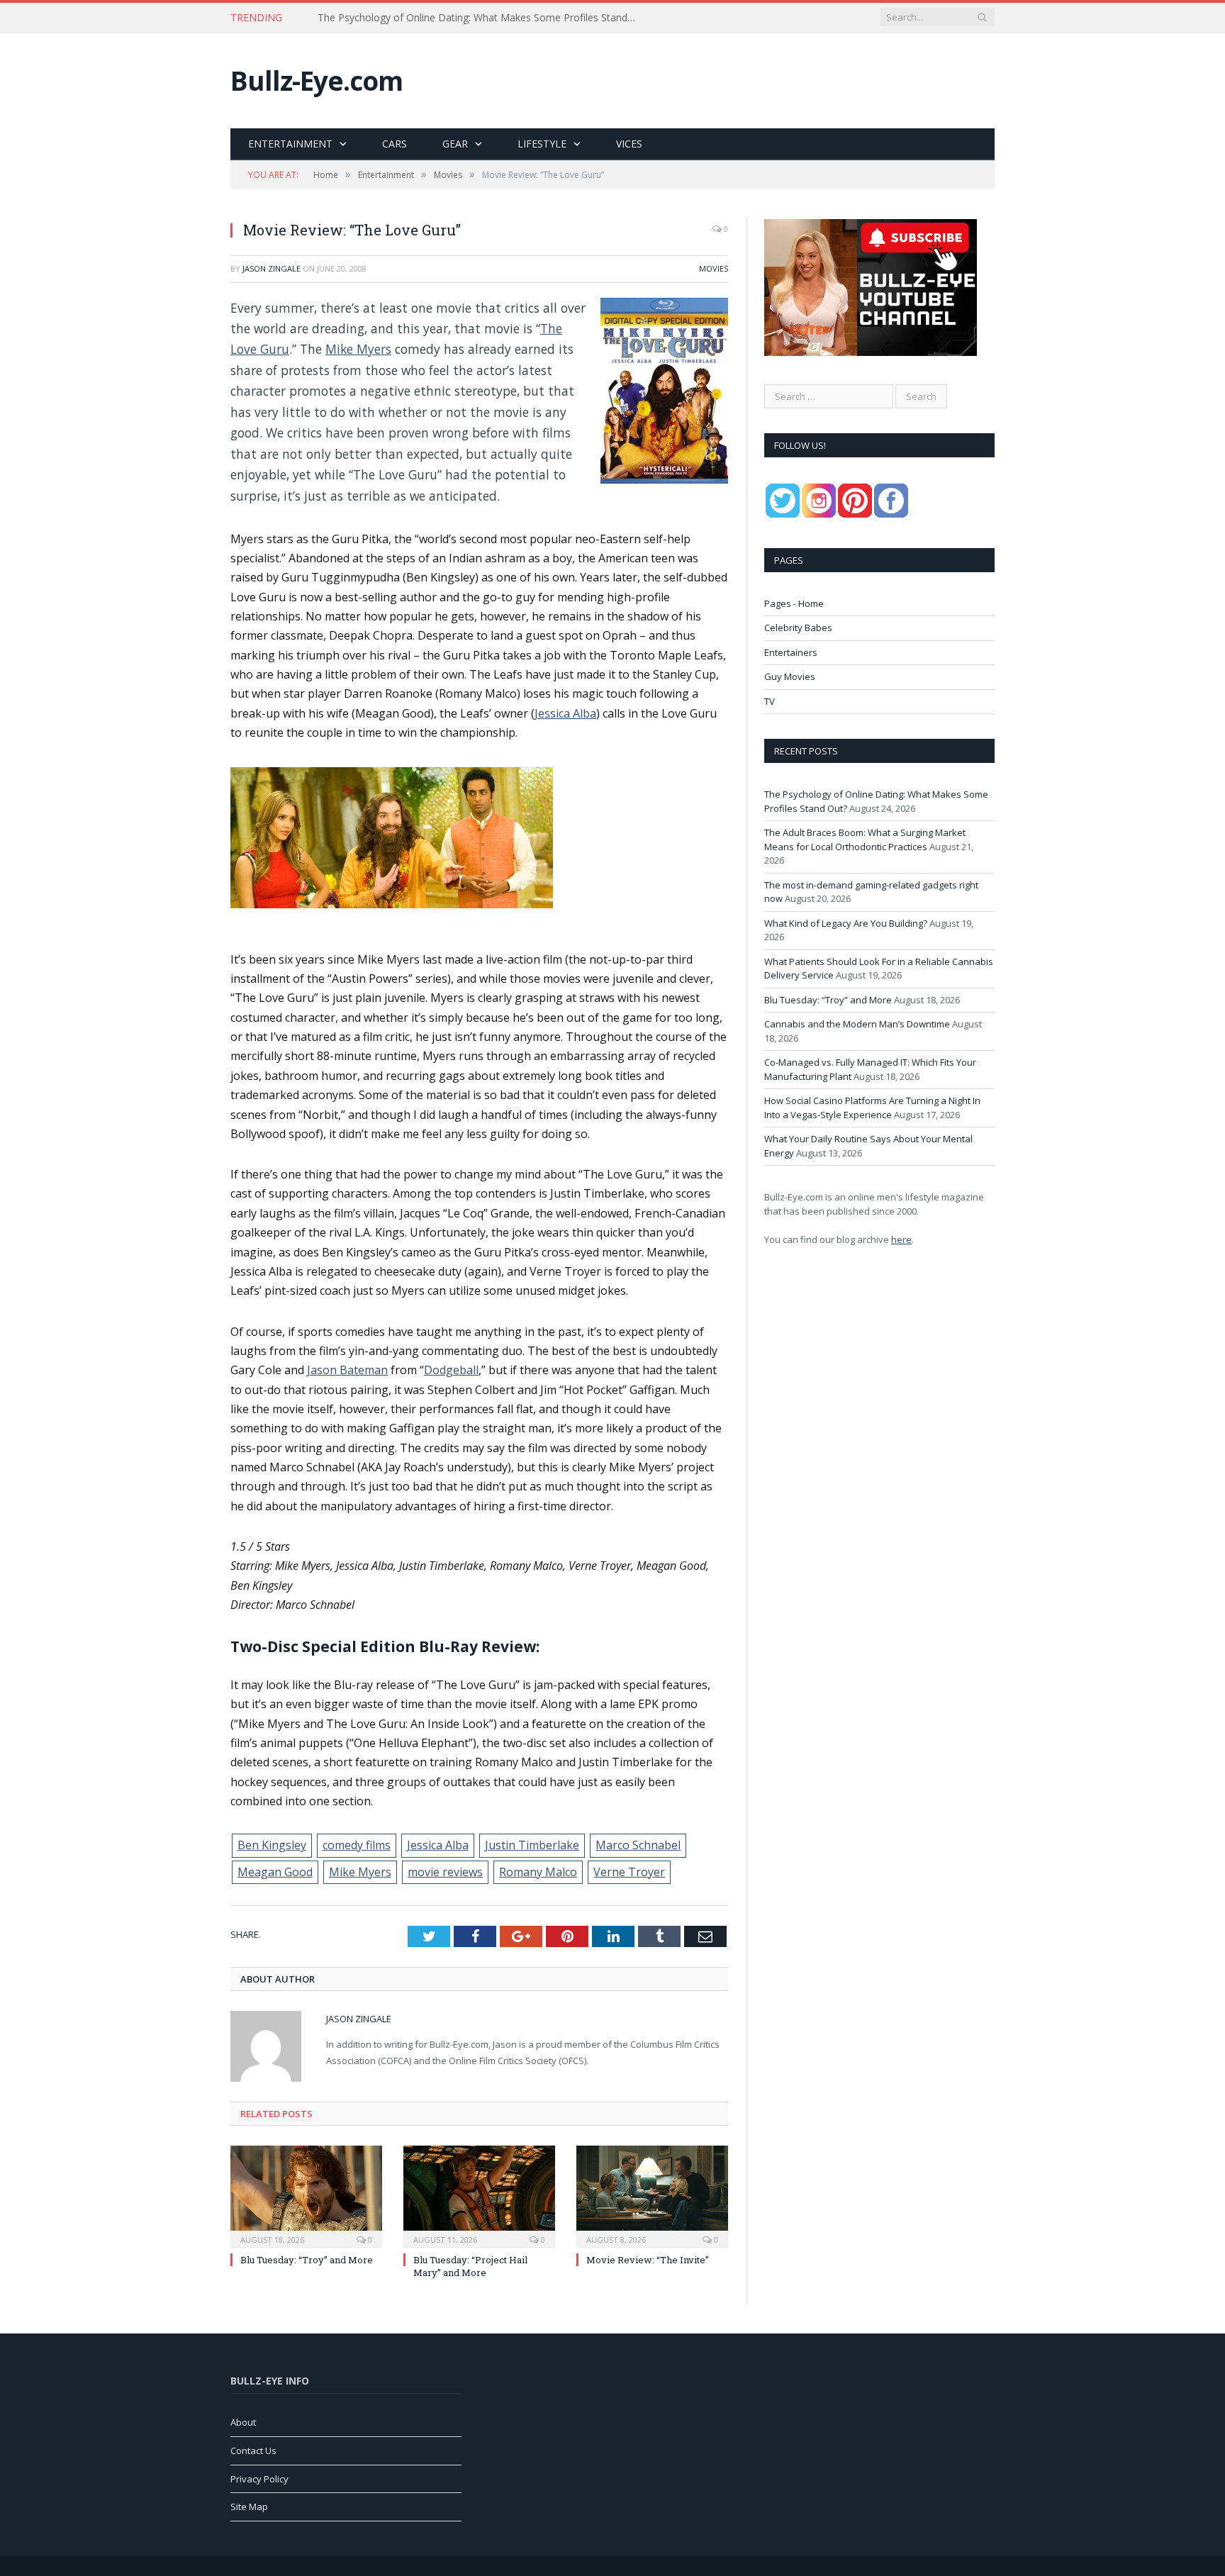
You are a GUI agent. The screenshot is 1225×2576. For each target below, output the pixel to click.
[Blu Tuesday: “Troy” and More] (306, 2195)
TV (770, 701)
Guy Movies (790, 676)
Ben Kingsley (272, 1845)
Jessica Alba (565, 713)
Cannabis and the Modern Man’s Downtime (857, 1024)
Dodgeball (451, 1370)
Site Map (249, 2507)
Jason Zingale (272, 268)
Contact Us (253, 2450)
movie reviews (445, 1872)
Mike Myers (358, 349)
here (901, 1239)
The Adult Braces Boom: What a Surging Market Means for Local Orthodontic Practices (481, 18)
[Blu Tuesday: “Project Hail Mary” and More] (479, 2195)
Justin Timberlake (532, 1845)
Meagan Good (275, 1872)
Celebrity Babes (798, 628)
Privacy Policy (259, 2479)
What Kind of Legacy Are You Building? (846, 923)
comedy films (357, 1845)
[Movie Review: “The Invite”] (652, 2195)
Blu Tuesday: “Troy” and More (307, 2260)
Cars (395, 144)
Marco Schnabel (638, 1845)
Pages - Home (794, 603)
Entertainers (791, 652)
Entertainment (290, 144)
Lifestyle (542, 144)
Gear (455, 144)
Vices (629, 144)
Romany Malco (538, 1872)
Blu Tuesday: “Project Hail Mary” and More (470, 2266)
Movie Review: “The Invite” (648, 2260)
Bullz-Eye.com (317, 80)
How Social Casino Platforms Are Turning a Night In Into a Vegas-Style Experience (872, 1108)
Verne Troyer (629, 1872)
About (243, 2422)
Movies (714, 268)
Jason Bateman (347, 1370)
